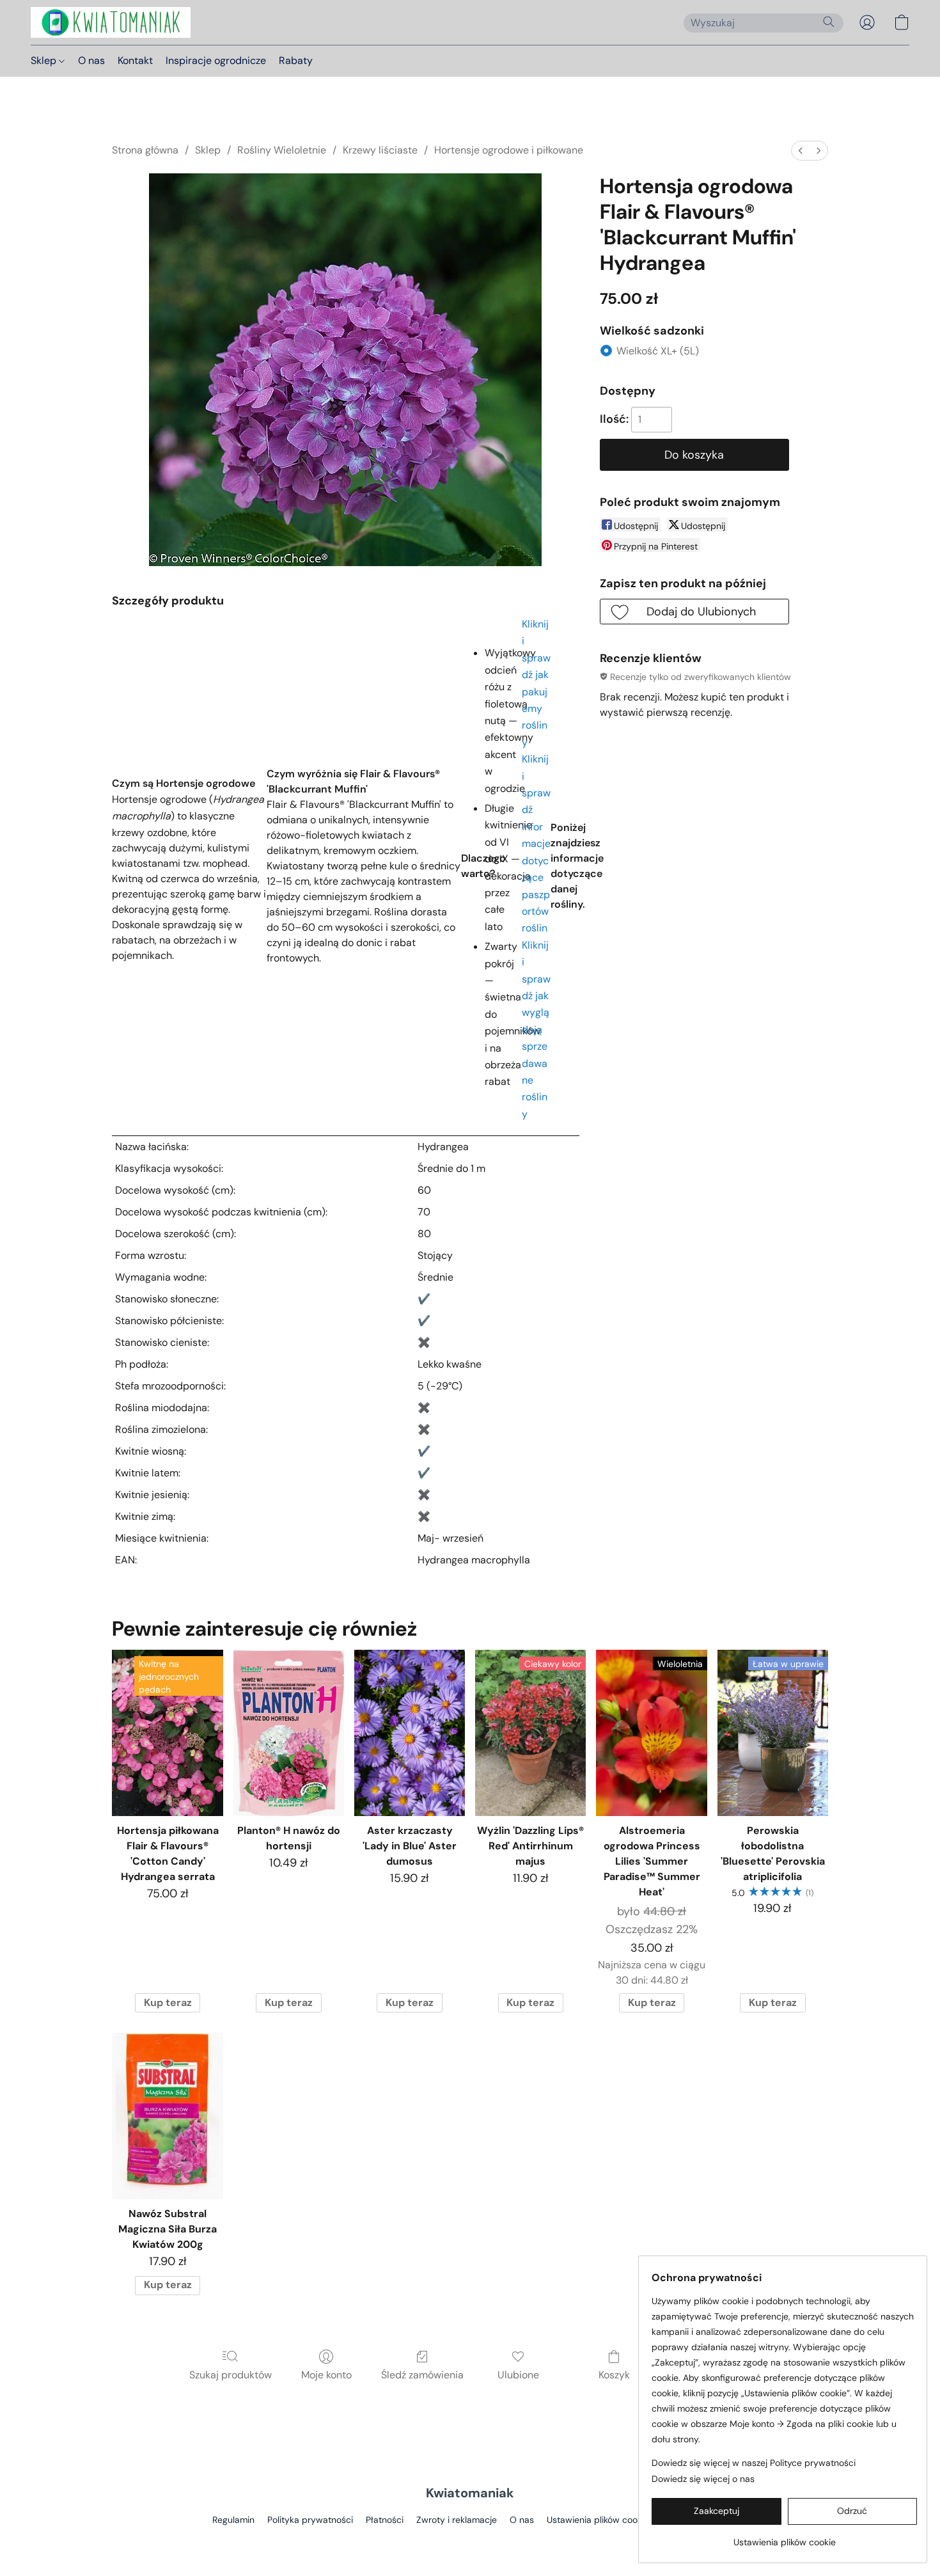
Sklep (45, 60)
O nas (91, 60)
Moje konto (326, 2375)
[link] (784, 2537)
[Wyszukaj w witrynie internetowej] (829, 22)
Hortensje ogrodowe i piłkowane (509, 150)
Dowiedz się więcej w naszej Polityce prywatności (754, 2463)
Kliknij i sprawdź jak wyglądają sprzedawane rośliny (536, 1030)
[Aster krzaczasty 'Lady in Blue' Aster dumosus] (410, 1733)
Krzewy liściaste (380, 150)
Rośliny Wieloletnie (282, 150)
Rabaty (296, 60)
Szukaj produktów (231, 2375)
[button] (111, 22)
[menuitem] (801, 151)
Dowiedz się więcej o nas (703, 2479)
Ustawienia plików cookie (598, 2520)
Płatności (385, 2520)
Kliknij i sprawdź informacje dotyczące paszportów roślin (536, 843)
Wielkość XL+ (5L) (658, 351)
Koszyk (614, 2375)
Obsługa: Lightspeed (470, 2541)
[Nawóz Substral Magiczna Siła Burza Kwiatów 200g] (167, 2116)
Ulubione (518, 2375)
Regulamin (233, 2520)
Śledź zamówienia (422, 2375)
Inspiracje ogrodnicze (216, 60)
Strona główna (145, 150)
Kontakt (135, 60)
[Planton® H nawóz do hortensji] (289, 1733)
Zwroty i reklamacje (457, 2520)
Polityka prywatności (310, 2520)
